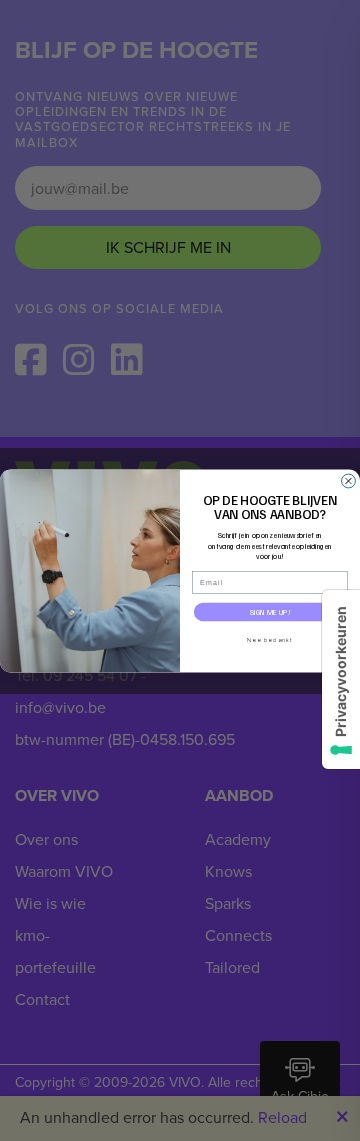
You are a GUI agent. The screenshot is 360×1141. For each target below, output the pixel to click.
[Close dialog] (349, 481)
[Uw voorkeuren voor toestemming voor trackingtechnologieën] (341, 679)
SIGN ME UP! (270, 611)
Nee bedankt (270, 638)
